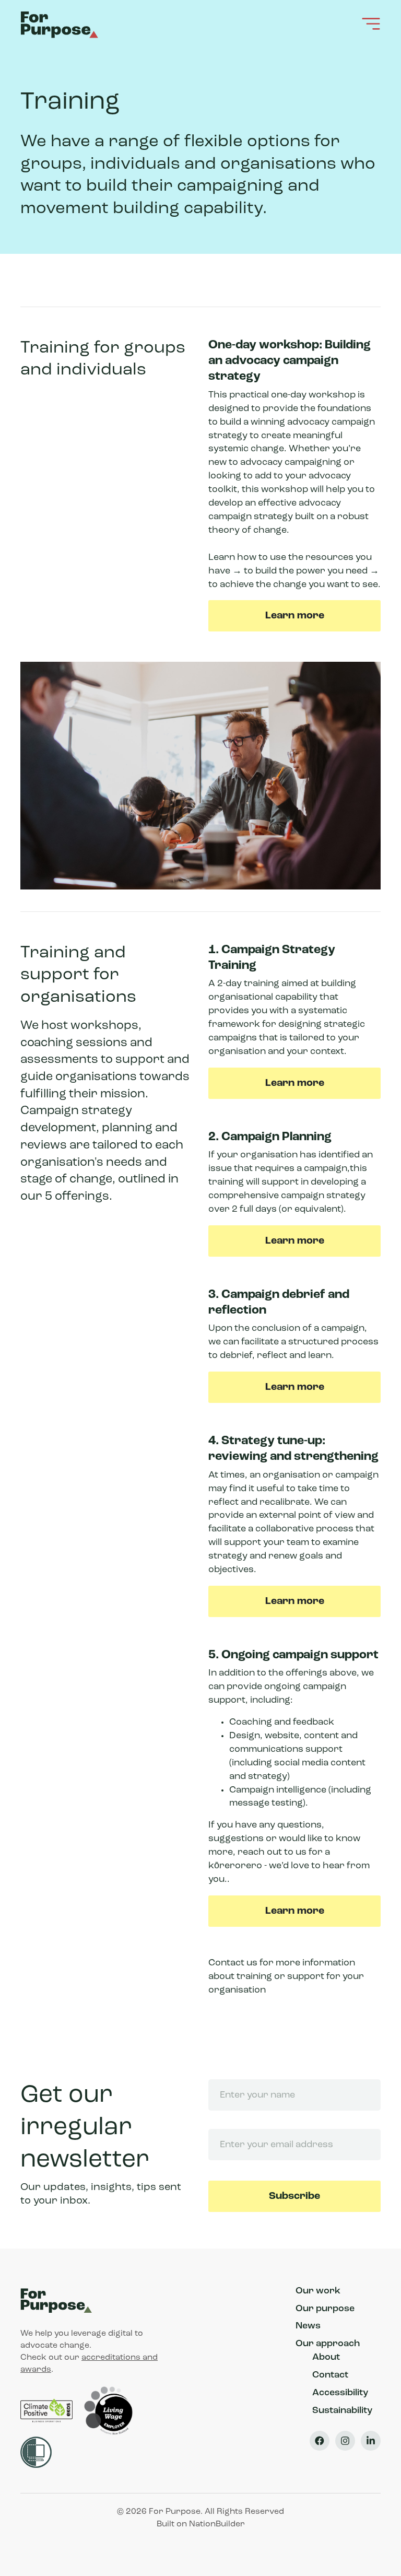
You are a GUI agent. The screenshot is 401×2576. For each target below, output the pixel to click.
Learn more (295, 616)
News (308, 2326)
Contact (330, 2375)
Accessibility (340, 2393)
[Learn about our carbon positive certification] (48, 2410)
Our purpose (325, 2309)
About (326, 2358)
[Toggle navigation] (371, 24)
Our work (318, 2291)
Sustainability (342, 2411)
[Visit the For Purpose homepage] (61, 24)
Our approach (328, 2344)
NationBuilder (217, 2524)
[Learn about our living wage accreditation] (109, 2410)
